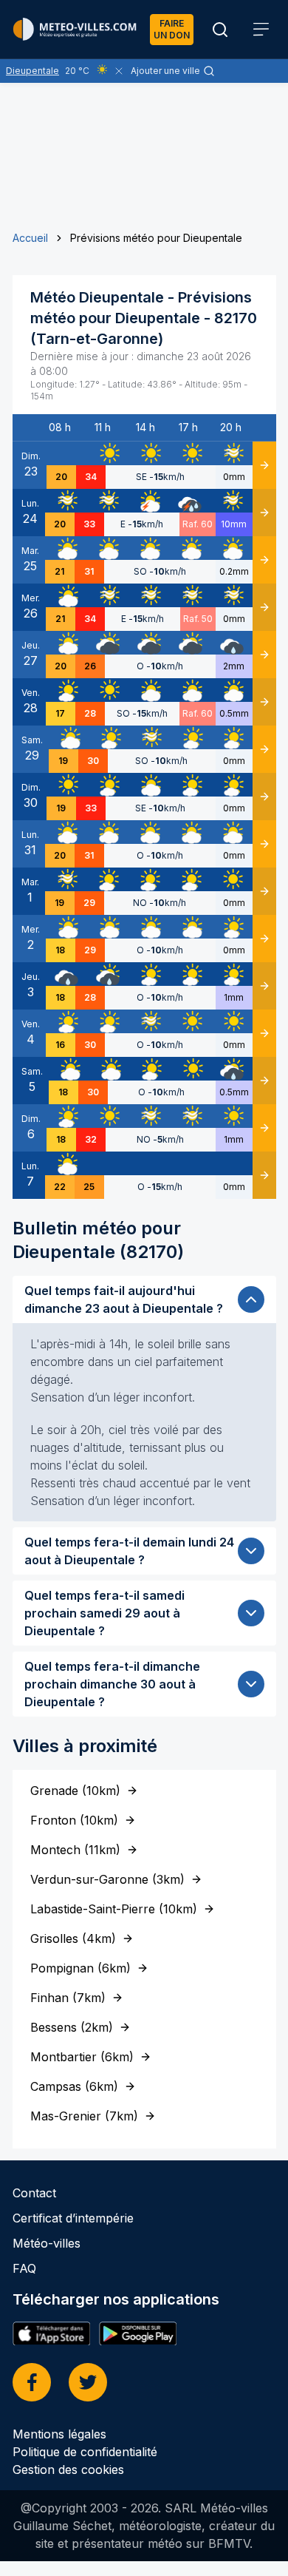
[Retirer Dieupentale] (119, 71)
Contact (34, 2193)
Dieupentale (32, 71)
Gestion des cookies (68, 2469)
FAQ (24, 2268)
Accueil (30, 238)
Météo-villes (47, 2243)
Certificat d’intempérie (73, 2218)
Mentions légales (59, 2434)
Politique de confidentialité (85, 2452)
